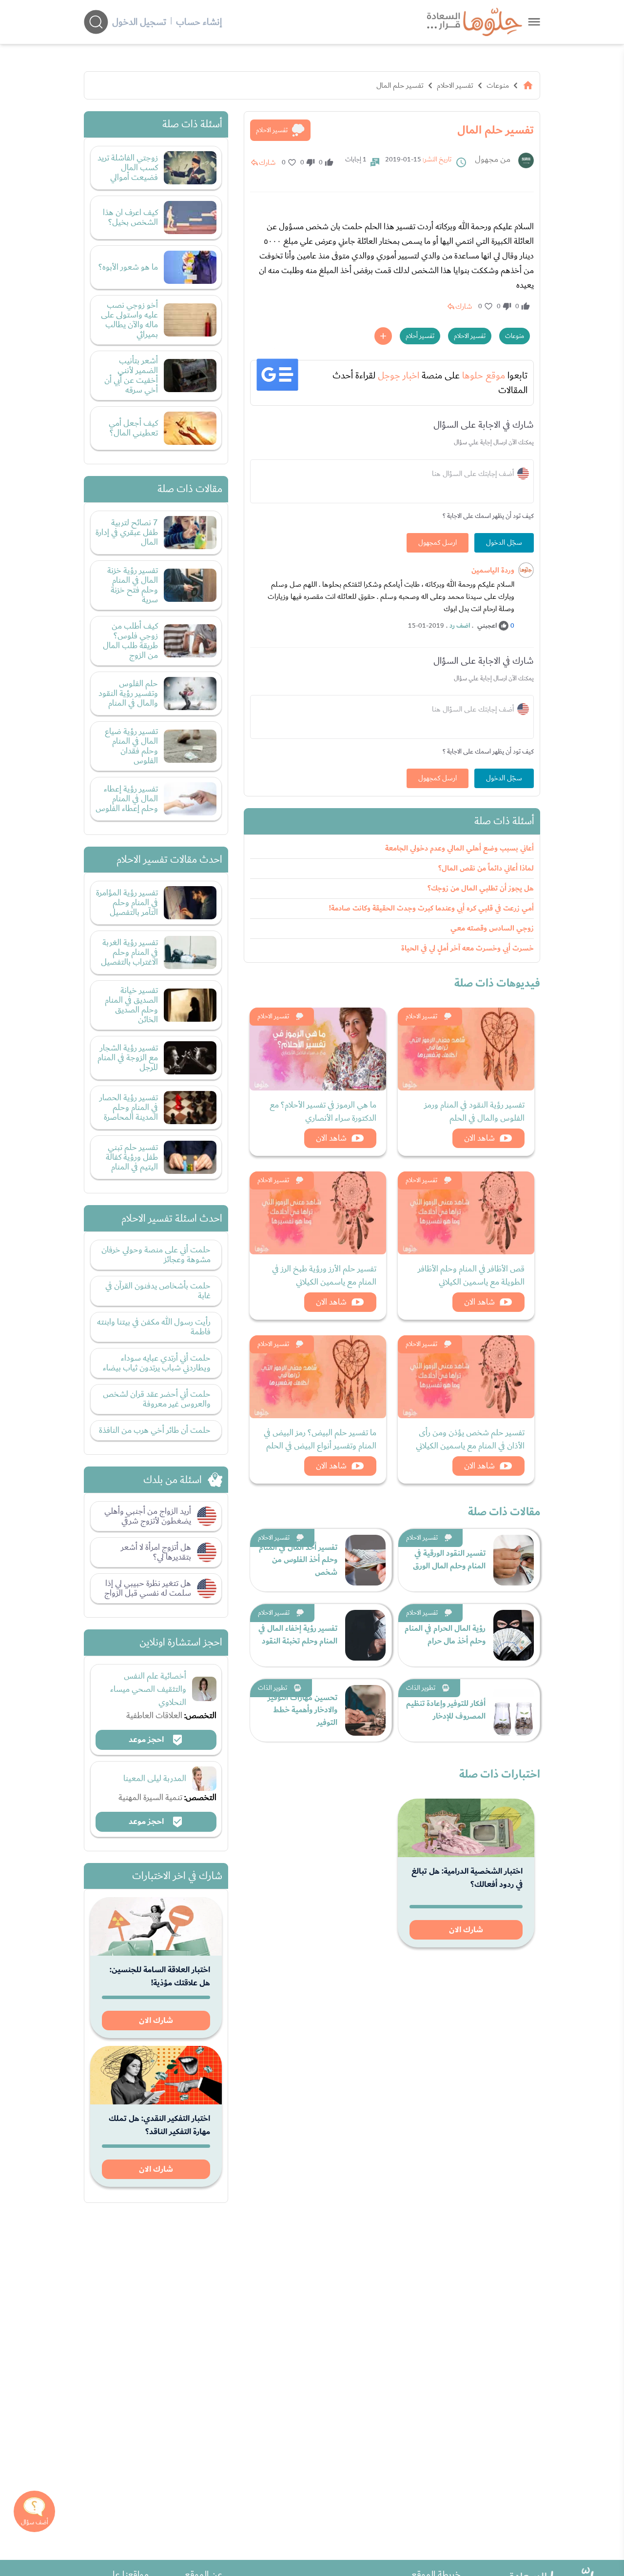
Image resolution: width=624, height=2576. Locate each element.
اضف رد (460, 626)
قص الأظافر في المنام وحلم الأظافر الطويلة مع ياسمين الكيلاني (471, 1275)
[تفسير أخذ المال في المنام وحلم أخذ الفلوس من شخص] (365, 1560)
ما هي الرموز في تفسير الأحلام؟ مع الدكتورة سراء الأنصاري (323, 1111)
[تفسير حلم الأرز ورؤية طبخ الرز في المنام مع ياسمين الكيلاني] (318, 1213)
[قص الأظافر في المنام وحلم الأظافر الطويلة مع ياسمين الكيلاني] (466, 1213)
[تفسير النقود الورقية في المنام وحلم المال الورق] (514, 1560)
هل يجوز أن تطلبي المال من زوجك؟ (481, 888)
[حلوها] (534, 22)
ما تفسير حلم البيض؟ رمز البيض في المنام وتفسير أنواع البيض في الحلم (320, 1439)
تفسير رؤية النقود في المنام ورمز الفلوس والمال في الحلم (474, 1111)
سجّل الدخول (504, 543)
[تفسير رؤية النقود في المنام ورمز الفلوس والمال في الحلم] (466, 1049)
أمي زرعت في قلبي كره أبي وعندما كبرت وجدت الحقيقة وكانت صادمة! (431, 908)
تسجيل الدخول (139, 22)
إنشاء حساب (199, 22)
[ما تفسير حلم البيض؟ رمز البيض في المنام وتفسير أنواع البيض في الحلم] (318, 1377)
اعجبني (487, 626)
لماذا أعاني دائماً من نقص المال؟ (486, 868)
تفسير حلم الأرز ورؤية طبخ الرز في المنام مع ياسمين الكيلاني (324, 1275)
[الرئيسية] (528, 85)
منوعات (498, 85)
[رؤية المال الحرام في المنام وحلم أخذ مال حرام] (514, 1635)
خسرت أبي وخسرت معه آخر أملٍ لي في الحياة (468, 948)
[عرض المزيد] (383, 336)
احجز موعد (147, 1740)
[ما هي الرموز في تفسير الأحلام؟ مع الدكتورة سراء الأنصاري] (318, 1049)
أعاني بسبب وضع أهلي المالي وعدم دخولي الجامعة (459, 848)
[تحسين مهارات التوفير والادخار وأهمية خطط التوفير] (365, 1710)
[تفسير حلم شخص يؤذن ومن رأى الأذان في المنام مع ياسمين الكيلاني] (466, 1377)
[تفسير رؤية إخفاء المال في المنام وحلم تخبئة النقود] (365, 1635)
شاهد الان (479, 1138)
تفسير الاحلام (455, 85)
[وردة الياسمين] (526, 570)
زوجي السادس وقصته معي (492, 928)
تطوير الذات (421, 1688)
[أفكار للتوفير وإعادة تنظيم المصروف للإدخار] (514, 1710)
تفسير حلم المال (400, 85)
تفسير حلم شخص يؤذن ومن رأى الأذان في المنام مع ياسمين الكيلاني (470, 1439)
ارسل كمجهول (438, 543)
